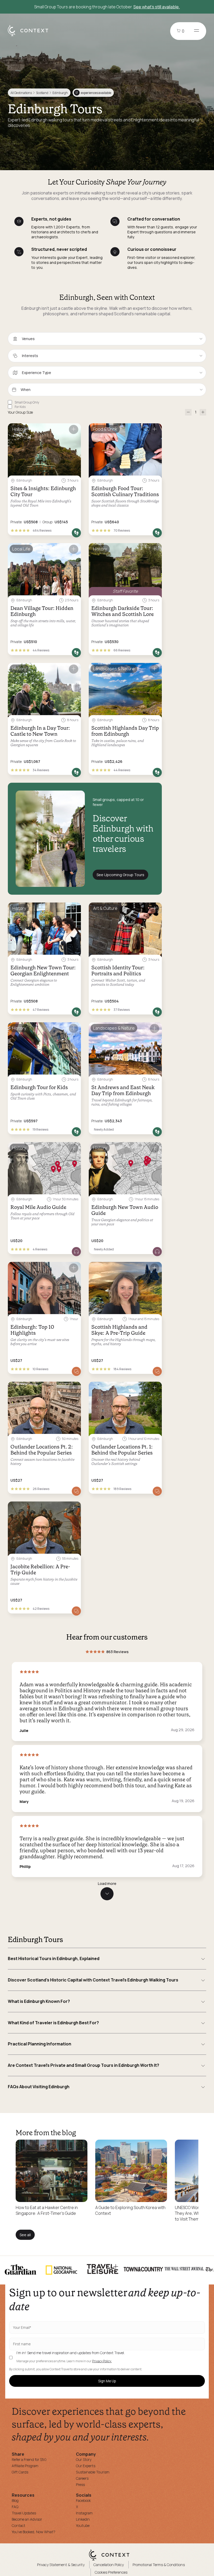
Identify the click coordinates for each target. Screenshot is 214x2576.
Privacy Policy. (102, 2361)
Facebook (83, 2500)
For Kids (20, 407)
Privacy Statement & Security (61, 2565)
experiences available (93, 93)
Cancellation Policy (109, 2565)
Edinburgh (60, 93)
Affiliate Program (25, 2466)
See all (25, 2235)
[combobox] (107, 339)
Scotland (42, 93)
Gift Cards (20, 2472)
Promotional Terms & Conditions (159, 2565)
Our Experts (86, 2466)
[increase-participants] (203, 412)
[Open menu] (197, 31)
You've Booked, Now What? (34, 2532)
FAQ (15, 2507)
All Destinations (21, 93)
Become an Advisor (27, 2519)
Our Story (84, 2459)
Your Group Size (20, 412)
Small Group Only (27, 402)
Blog (15, 2500)
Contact (19, 2525)
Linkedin (83, 2519)
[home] (31, 36)
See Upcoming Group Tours (120, 875)
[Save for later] (74, 429)
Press (80, 2485)
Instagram (84, 2513)
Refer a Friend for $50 (29, 2459)
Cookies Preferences (111, 2572)
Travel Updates (24, 2513)
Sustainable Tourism (93, 2472)
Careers (82, 2478)
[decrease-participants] (188, 412)
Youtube (83, 2525)
